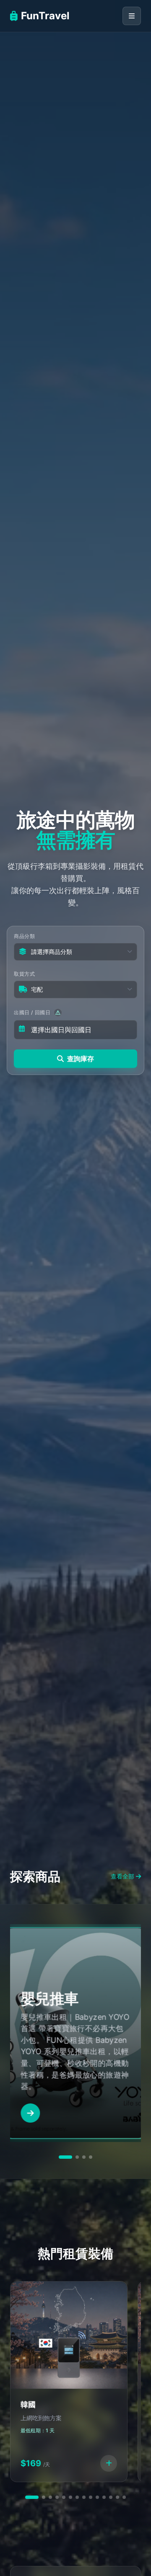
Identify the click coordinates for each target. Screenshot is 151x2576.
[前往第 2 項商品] (44, 2497)
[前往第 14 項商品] (124, 2497)
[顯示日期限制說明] (58, 1013)
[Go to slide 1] (65, 2157)
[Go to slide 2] (77, 2157)
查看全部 (122, 1876)
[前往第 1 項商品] (32, 2497)
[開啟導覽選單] (132, 16)
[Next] (124, 2041)
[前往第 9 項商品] (91, 2497)
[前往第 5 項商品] (64, 2497)
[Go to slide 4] (91, 2157)
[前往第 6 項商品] (70, 2497)
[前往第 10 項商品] (97, 2497)
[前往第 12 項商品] (111, 2497)
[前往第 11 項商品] (104, 2497)
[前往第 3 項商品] (50, 2497)
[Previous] (27, 2041)
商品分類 (24, 936)
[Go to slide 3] (84, 2157)
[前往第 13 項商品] (117, 2497)
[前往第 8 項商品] (84, 2497)
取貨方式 (24, 974)
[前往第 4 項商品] (57, 2497)
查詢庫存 (81, 1059)
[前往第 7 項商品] (77, 2497)
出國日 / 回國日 (32, 1012)
